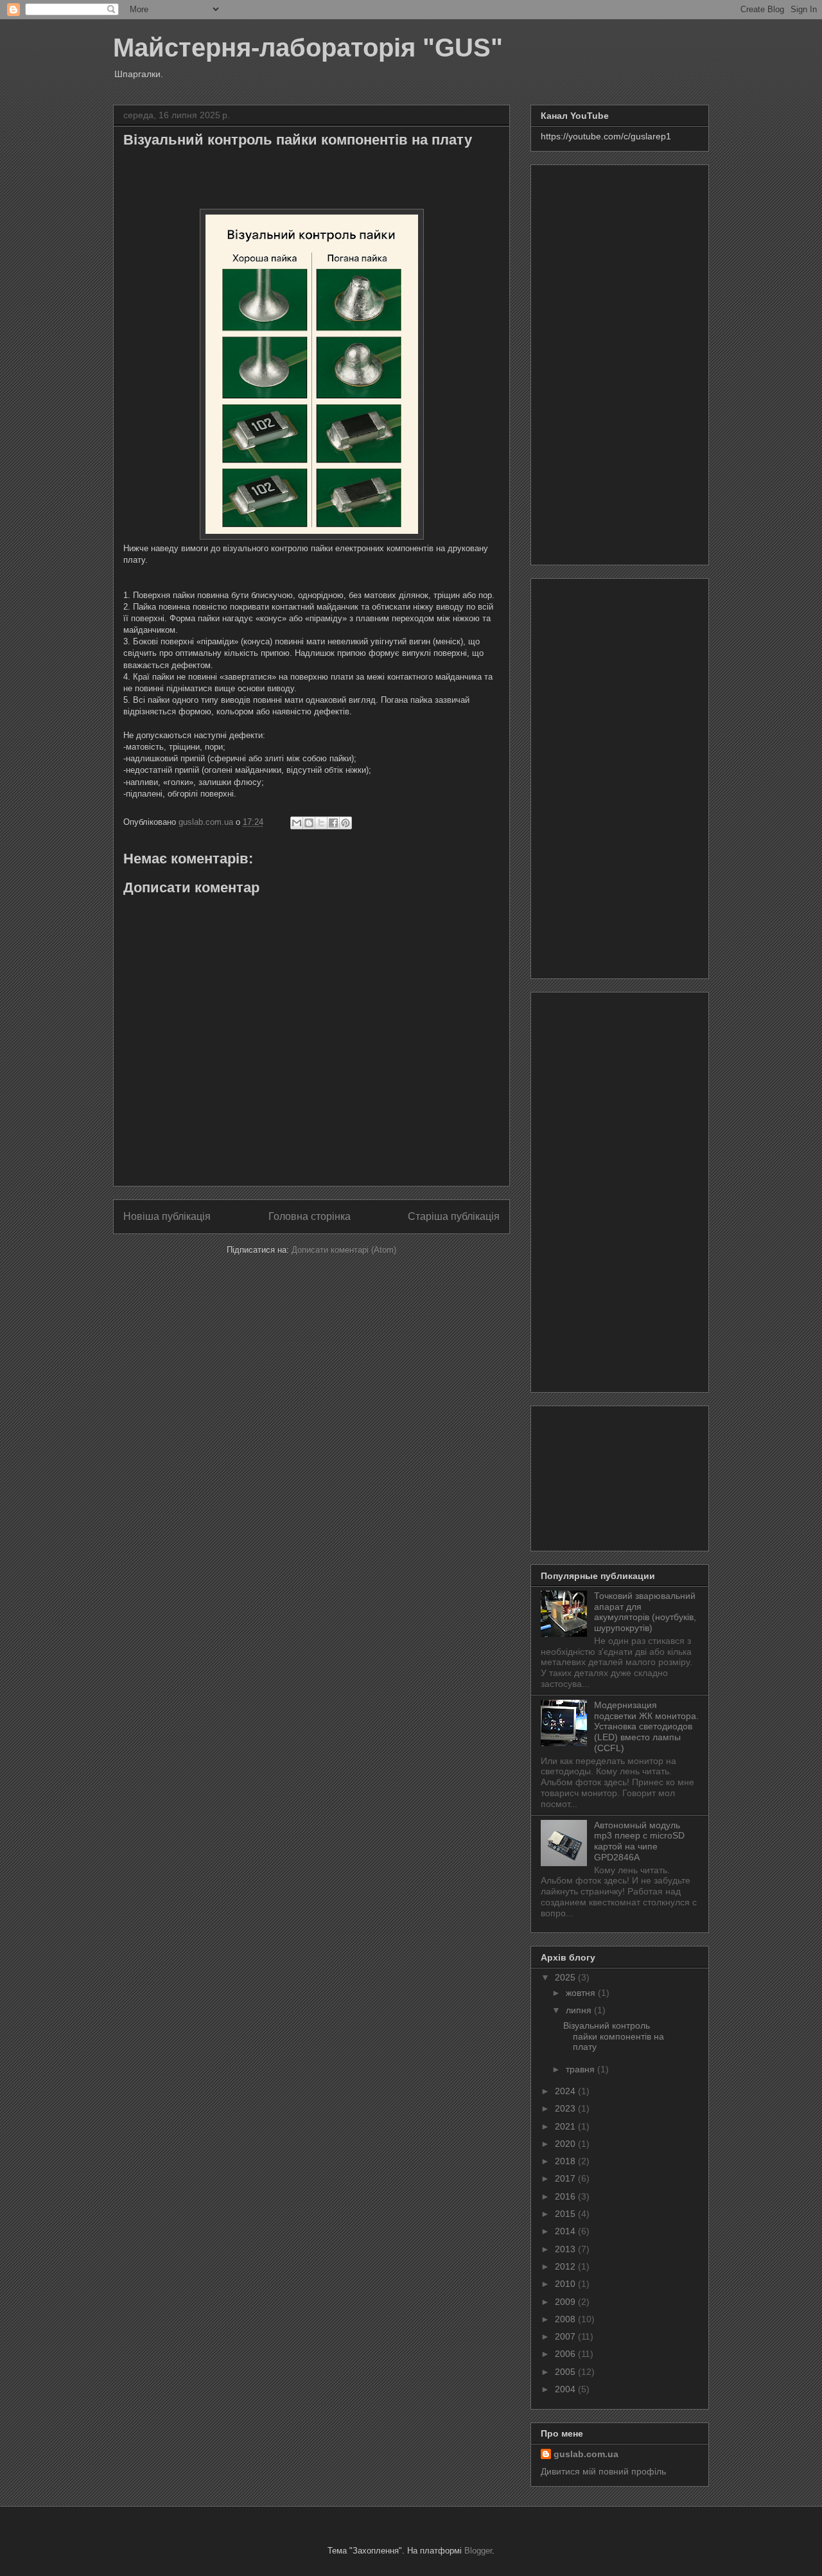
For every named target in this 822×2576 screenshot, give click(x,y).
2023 (566, 2108)
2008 (566, 2319)
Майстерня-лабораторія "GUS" (308, 48)
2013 (566, 2249)
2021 (566, 2126)
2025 (566, 1977)
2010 (566, 2284)
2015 (566, 2214)
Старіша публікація (454, 1216)
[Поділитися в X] (321, 823)
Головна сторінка (310, 1216)
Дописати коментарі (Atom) (344, 1250)
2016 (566, 2196)
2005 (566, 2372)
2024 (566, 2091)
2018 (566, 2161)
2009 (566, 2302)
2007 (566, 2336)
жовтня (582, 1993)
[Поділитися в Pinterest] (345, 823)
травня (582, 2069)
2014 (566, 2231)
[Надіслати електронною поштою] (297, 823)
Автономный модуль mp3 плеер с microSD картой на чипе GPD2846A (639, 1841)
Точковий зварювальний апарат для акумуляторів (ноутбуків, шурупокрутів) (645, 1612)
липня (580, 2010)
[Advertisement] (620, 362)
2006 (566, 2354)
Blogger (478, 2551)
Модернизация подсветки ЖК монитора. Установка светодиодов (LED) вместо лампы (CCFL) (646, 1726)
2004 (566, 2389)
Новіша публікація (167, 1216)
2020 (566, 2144)
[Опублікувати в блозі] (309, 823)
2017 (566, 2178)
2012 (566, 2266)
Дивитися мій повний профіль (603, 2471)
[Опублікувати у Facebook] (333, 823)
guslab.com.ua (586, 2454)
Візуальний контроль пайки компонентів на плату (614, 2036)
